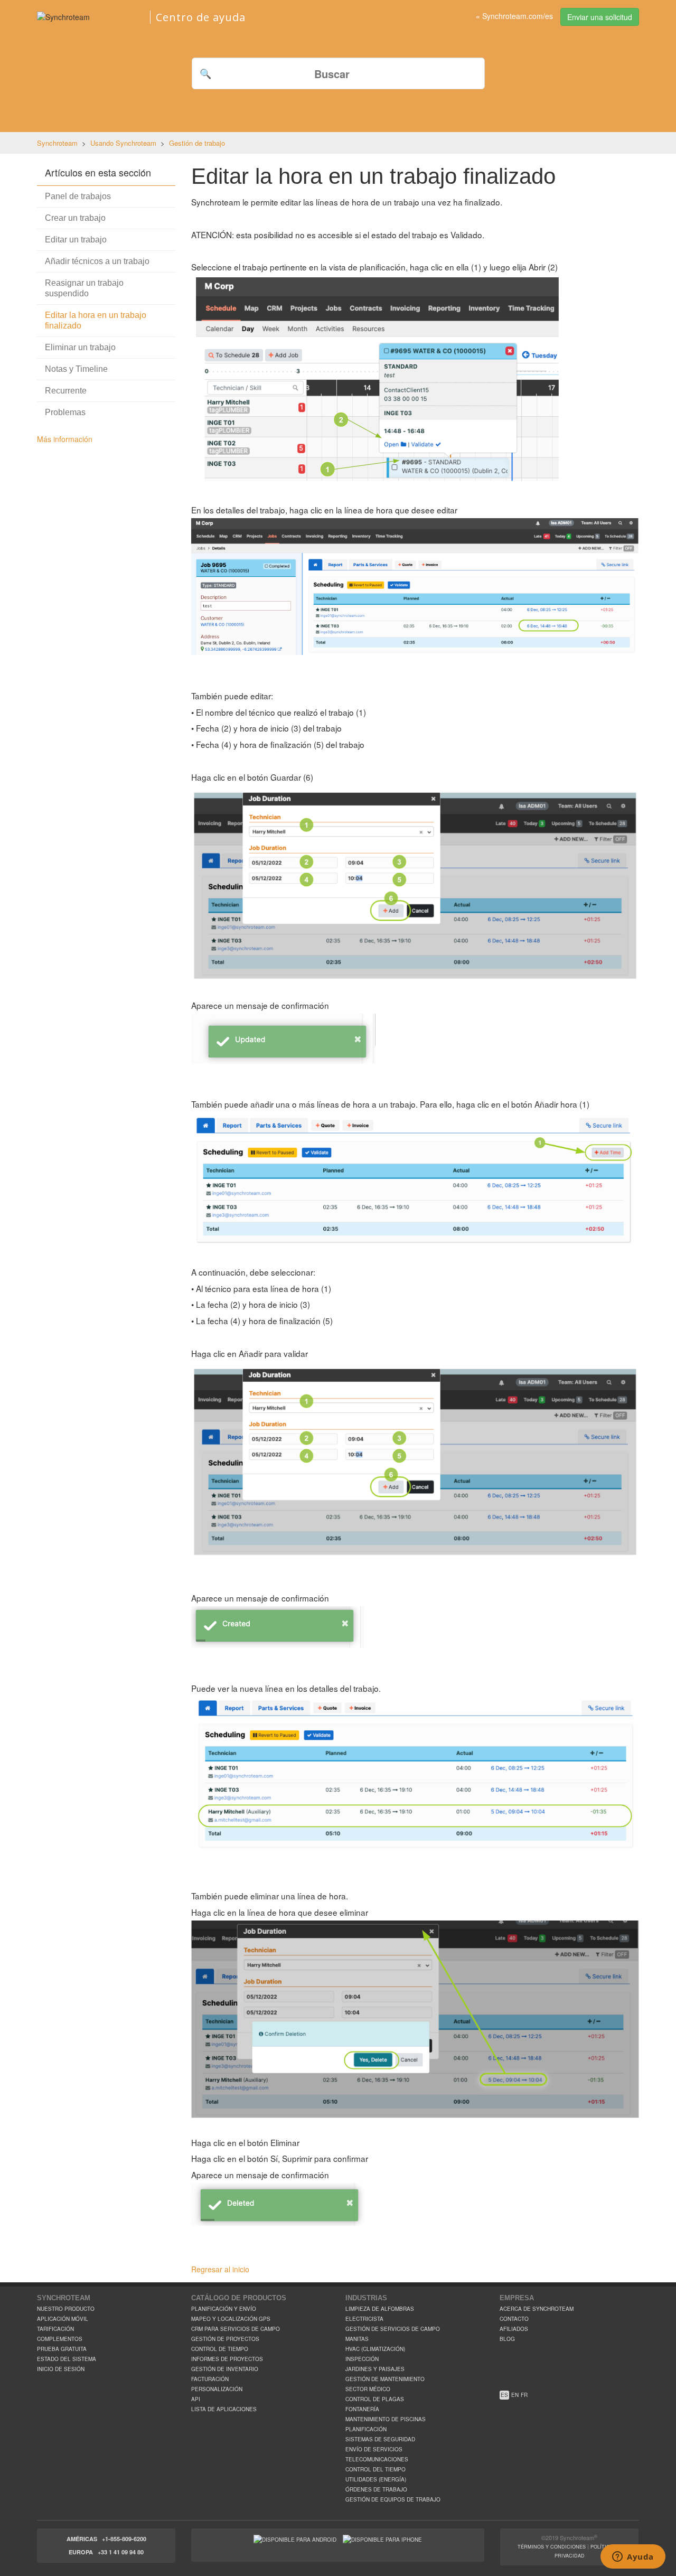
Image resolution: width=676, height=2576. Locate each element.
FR (524, 2395)
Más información (65, 439)
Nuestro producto (66, 2309)
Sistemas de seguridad (380, 2439)
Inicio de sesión (61, 2369)
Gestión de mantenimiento (385, 2379)
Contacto (514, 2319)
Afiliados (514, 2329)
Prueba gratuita (62, 2349)
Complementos (60, 2339)
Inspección (362, 2359)
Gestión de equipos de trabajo (393, 2499)
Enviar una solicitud (600, 17)
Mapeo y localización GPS (231, 2319)
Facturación (210, 2379)
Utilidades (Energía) (376, 2479)
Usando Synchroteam (123, 143)
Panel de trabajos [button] (78, 196)
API (196, 2399)
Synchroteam (57, 143)
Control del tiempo (375, 2469)
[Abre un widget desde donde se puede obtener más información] (633, 2558)
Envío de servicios (374, 2449)
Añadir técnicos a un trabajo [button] (97, 261)
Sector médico (368, 2389)
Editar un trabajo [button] (76, 240)
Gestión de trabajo (197, 143)
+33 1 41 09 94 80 (121, 2552)
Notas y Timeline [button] (76, 369)
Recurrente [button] (66, 391)
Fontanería (362, 2409)
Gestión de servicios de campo (393, 2329)
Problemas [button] (65, 412)
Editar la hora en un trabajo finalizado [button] (96, 320)
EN (515, 2395)
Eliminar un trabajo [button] (80, 347)
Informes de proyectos (227, 2359)
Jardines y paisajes (375, 2369)
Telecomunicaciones (377, 2459)
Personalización (217, 2389)
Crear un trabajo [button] (75, 218)
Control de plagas (375, 2399)
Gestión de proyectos (225, 2339)
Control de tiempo (220, 2349)
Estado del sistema (67, 2359)
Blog (507, 2339)
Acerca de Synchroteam (537, 2309)
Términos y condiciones (552, 2547)
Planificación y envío (224, 2309)
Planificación (366, 2429)
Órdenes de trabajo (376, 2489)
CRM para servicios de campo (236, 2329)
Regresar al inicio (220, 2269)
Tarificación (55, 2329)
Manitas (357, 2339)
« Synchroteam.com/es (514, 16)
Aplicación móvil (63, 2319)
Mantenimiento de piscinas (386, 2419)
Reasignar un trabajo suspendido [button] (84, 288)
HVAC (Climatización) (375, 2349)
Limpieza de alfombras (380, 2309)
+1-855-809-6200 (124, 2539)
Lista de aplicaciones (224, 2409)
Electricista (364, 2319)
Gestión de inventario (225, 2369)
